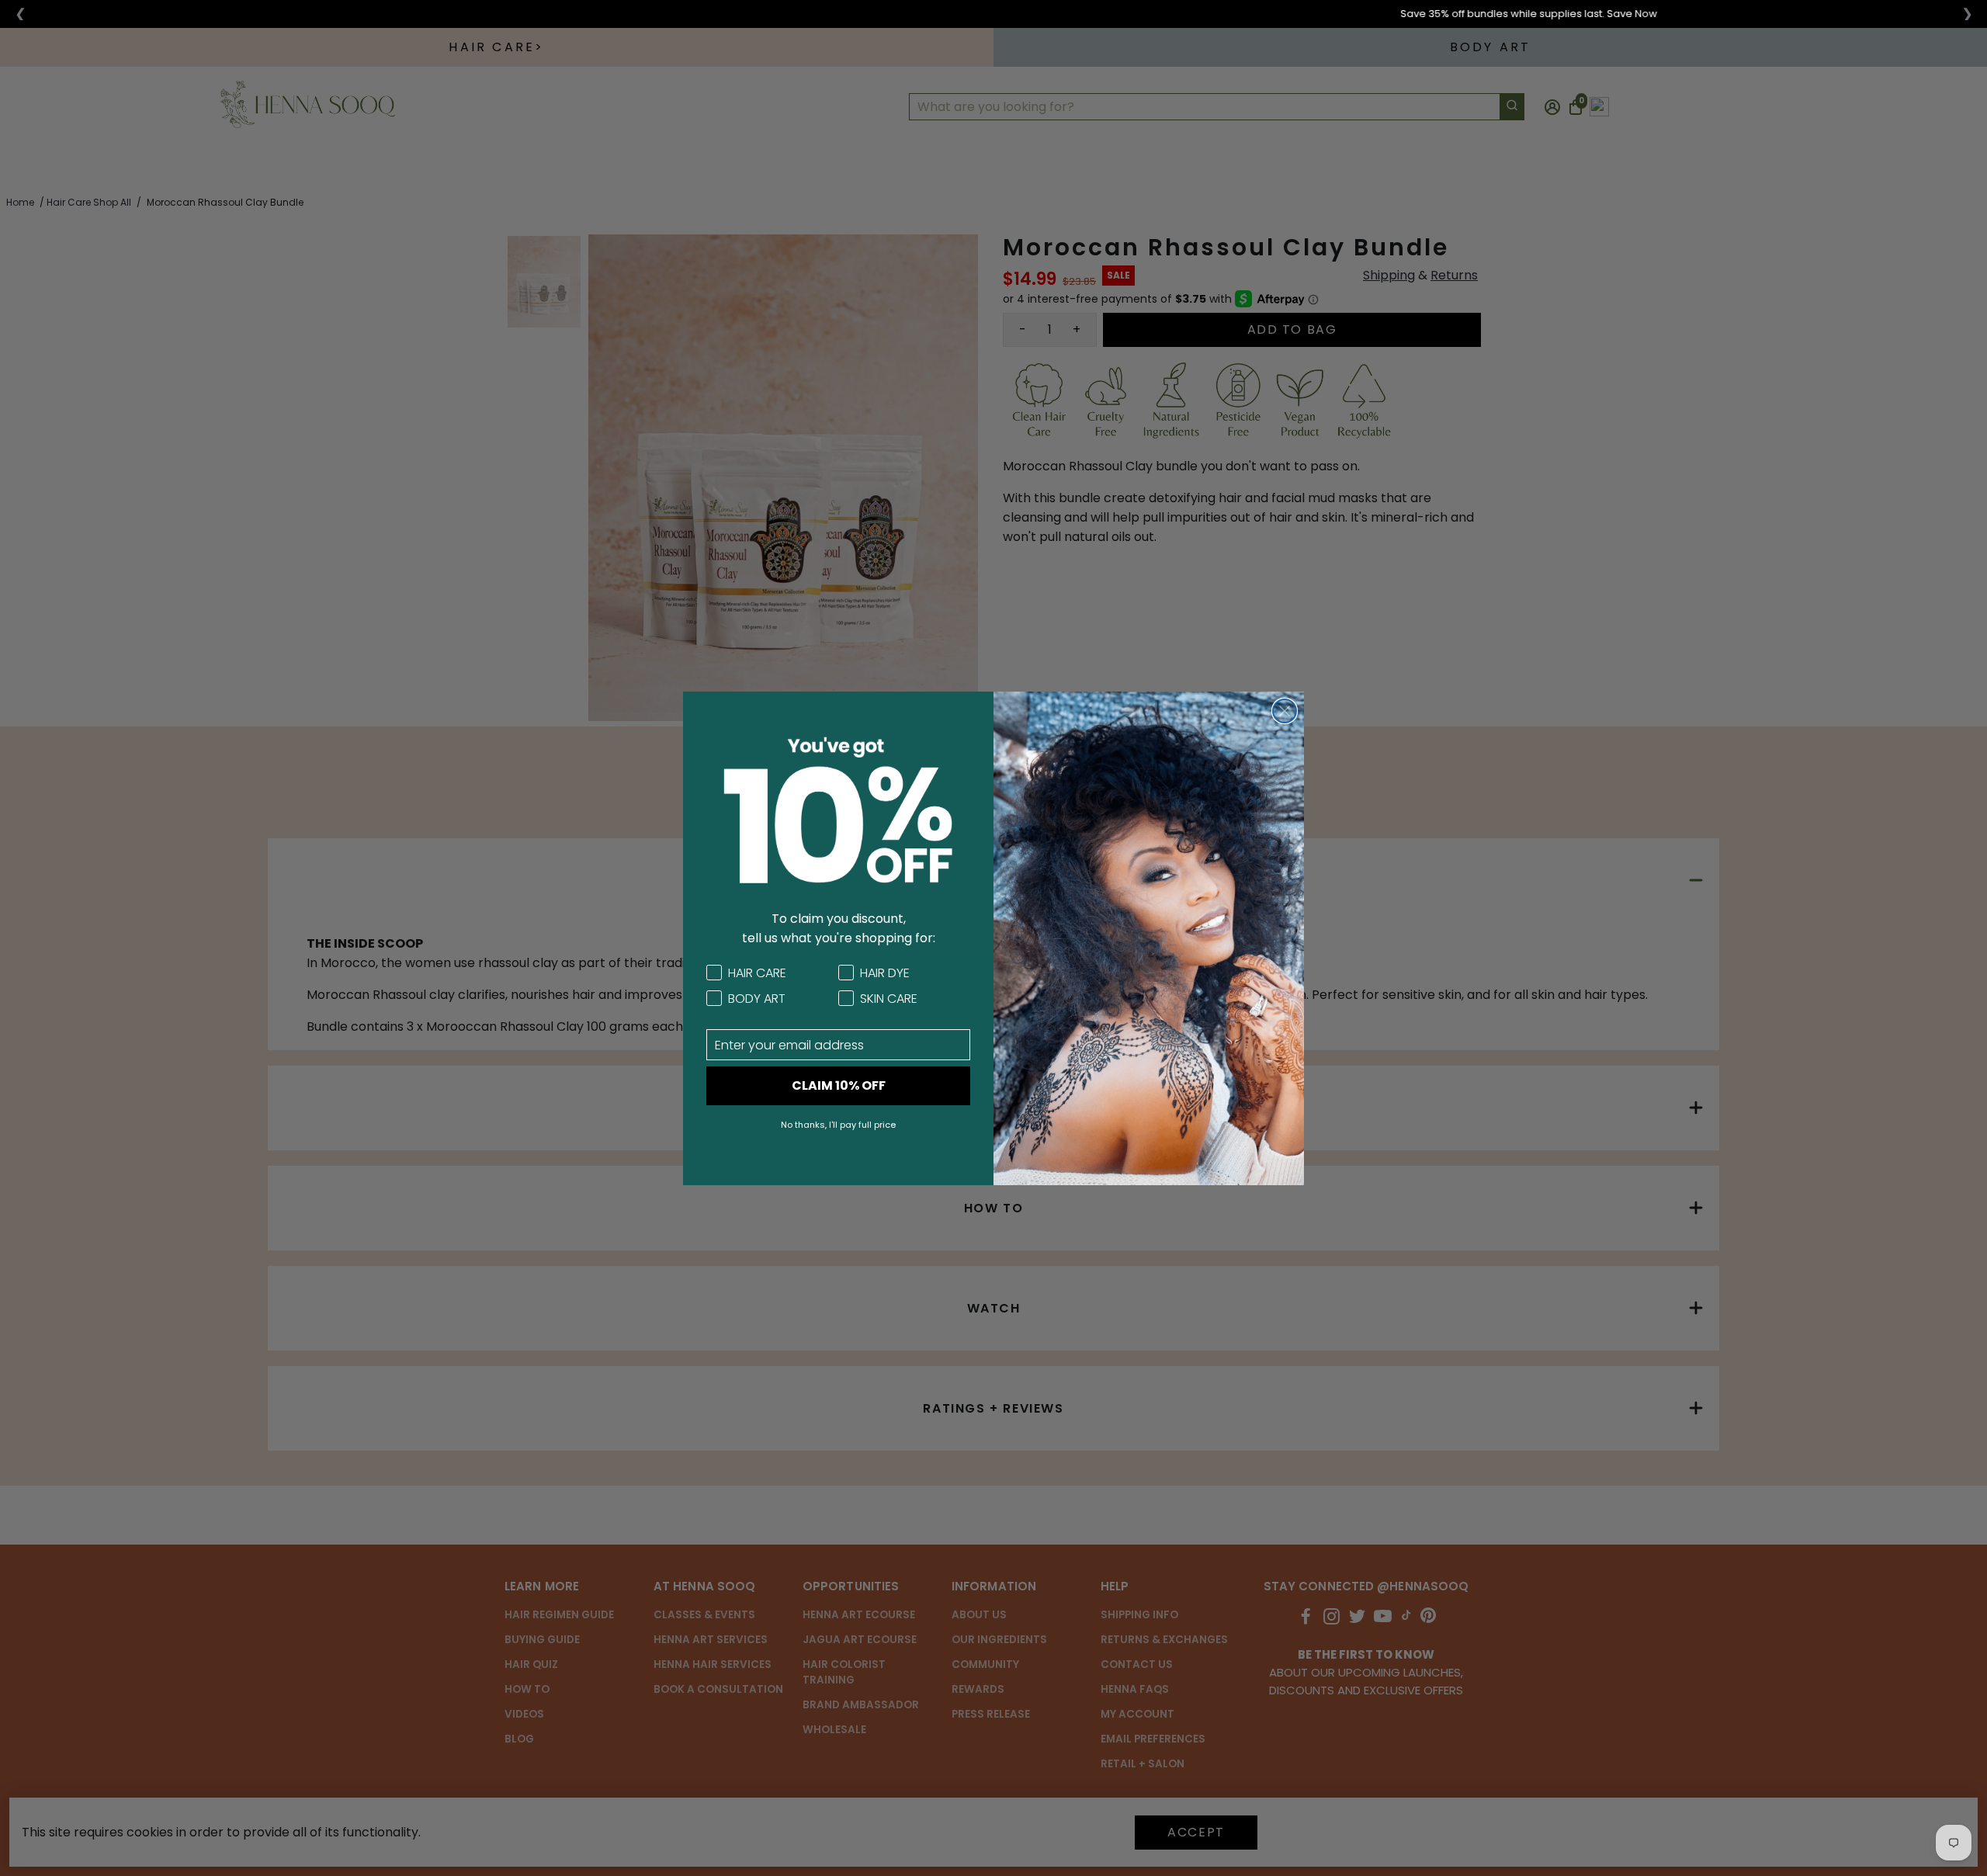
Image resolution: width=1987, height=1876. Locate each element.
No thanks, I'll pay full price (838, 1125)
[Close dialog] (1285, 711)
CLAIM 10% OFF (839, 1085)
